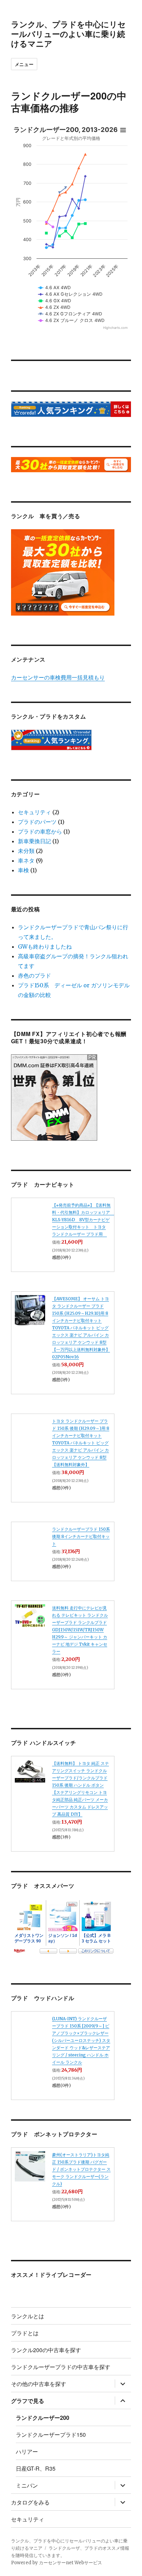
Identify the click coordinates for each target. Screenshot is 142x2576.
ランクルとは (28, 2316)
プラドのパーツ (37, 822)
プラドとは (25, 2333)
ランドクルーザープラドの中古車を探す (61, 2367)
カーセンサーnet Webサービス (70, 2563)
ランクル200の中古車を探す (46, 2350)
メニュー (24, 64)
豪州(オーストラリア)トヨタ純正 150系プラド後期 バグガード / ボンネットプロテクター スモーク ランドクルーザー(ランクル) (81, 2169)
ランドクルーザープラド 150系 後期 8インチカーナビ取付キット (81, 1536)
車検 (23, 870)
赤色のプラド (34, 976)
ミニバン (27, 2485)
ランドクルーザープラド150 (51, 2435)
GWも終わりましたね (45, 947)
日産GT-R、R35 (36, 2468)
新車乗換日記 (34, 841)
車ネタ (26, 861)
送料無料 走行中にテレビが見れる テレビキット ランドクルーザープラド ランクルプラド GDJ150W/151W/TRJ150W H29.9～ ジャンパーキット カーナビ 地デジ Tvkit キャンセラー (80, 1630)
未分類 (26, 851)
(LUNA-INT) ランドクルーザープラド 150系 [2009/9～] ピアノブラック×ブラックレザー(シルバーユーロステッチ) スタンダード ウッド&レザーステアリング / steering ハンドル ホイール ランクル (81, 2040)
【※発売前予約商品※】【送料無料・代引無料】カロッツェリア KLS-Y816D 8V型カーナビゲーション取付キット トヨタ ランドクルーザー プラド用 (83, 1220)
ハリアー (27, 2451)
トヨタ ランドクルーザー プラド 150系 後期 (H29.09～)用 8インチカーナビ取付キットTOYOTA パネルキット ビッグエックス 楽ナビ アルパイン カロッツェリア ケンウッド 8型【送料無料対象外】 (81, 1443)
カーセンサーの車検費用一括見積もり (58, 677)
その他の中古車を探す (39, 2384)
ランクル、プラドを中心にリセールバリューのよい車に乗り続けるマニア (68, 34)
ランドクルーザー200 (43, 2418)
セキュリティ (34, 812)
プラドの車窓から (40, 831)
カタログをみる (30, 2502)
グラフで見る (28, 2401)
